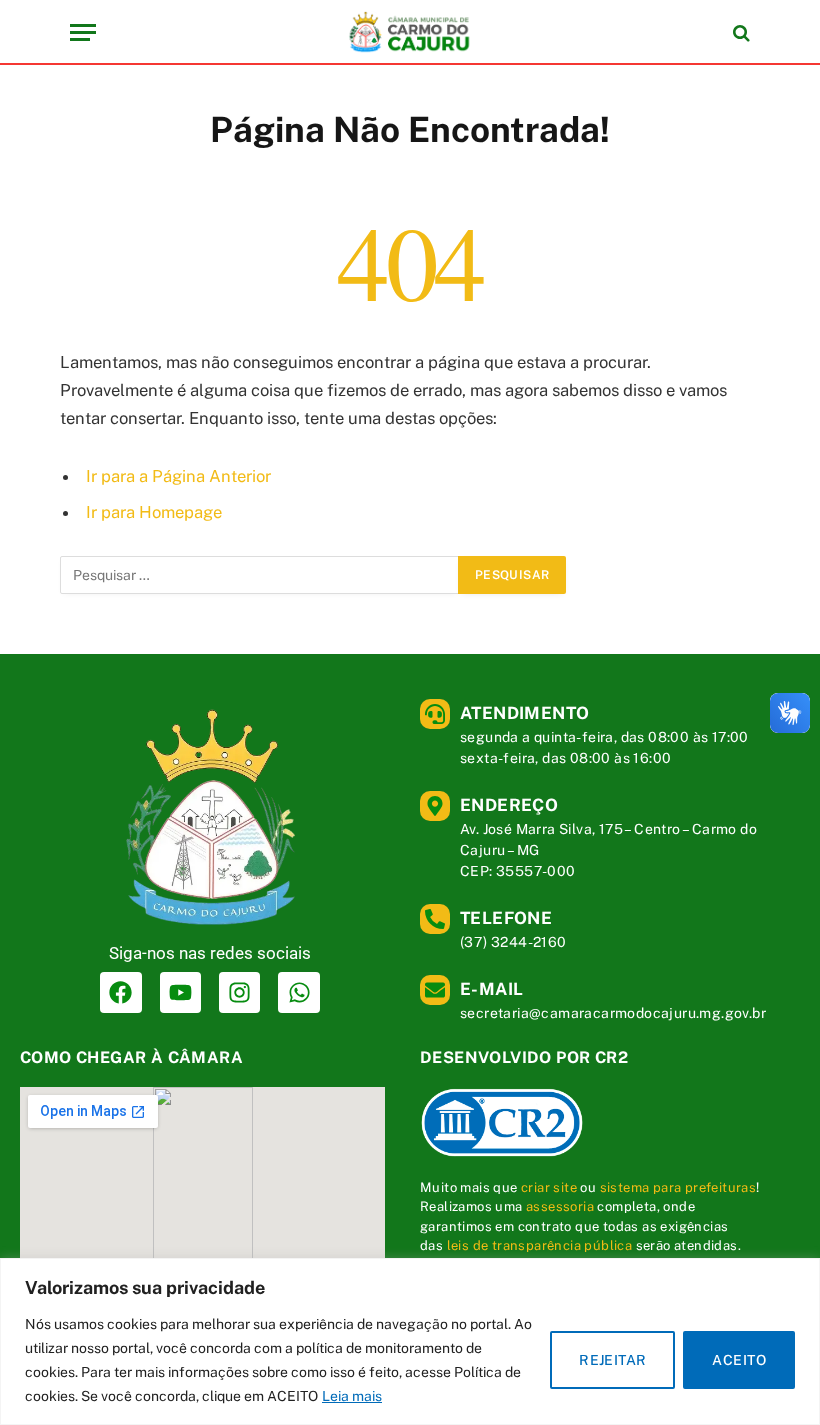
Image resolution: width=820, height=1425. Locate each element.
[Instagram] (239, 992)
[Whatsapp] (298, 992)
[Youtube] (180, 992)
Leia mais (352, 1396)
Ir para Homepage (154, 512)
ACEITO (739, 1360)
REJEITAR (612, 1360)
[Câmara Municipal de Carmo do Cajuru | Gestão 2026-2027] (410, 32)
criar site (549, 1187)
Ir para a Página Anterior (178, 476)
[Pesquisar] (739, 32)
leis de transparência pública (540, 1245)
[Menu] (83, 32)
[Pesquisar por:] (260, 575)
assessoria (560, 1206)
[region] (410, 1341)
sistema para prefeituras (678, 1187)
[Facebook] (120, 992)
